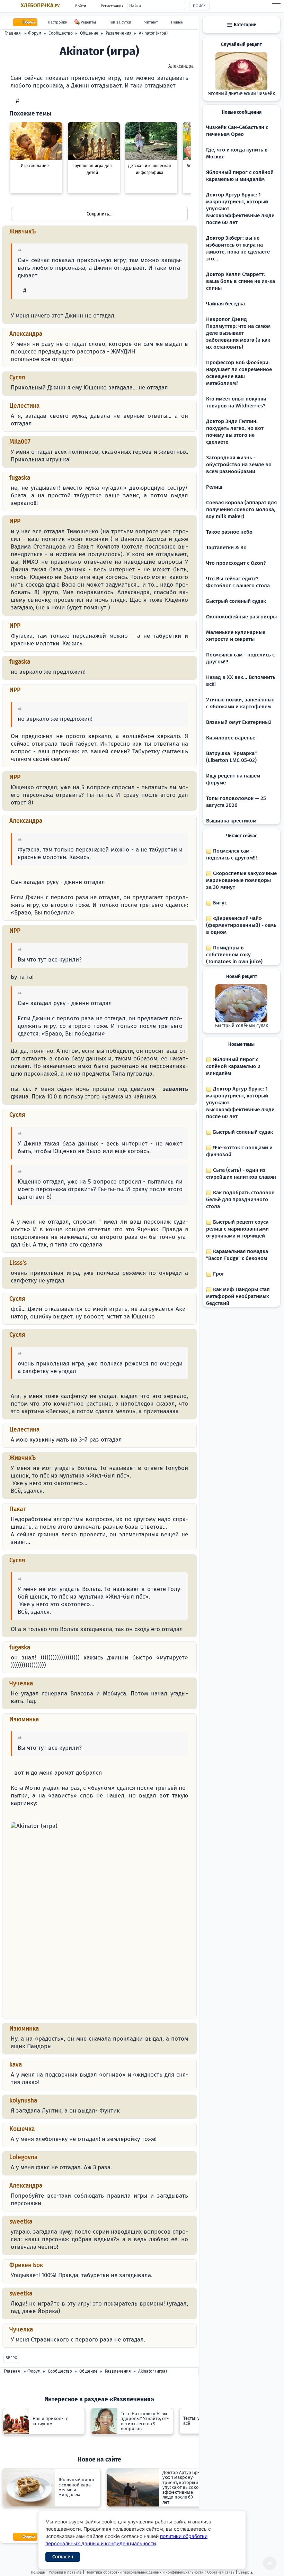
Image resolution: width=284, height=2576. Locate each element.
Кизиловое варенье (231, 738)
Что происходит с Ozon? (236, 563)
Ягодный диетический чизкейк (242, 94)
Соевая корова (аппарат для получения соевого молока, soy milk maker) (241, 509)
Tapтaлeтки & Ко (226, 548)
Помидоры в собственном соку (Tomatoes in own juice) (234, 955)
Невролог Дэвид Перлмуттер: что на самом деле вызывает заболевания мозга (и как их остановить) (238, 333)
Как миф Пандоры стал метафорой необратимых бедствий (238, 1296)
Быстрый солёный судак (236, 601)
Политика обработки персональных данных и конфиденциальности (144, 2572)
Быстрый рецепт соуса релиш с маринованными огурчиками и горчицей (237, 1229)
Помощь (38, 2572)
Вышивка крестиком (231, 821)
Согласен (63, 2557)
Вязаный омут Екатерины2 (239, 722)
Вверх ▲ (246, 2572)
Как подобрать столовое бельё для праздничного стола (240, 1199)
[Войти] (13, 101)
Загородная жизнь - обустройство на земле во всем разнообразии (239, 464)
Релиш (214, 487)
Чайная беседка (225, 304)
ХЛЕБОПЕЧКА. (40, 6)
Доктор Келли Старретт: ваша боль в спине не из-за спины (241, 281)
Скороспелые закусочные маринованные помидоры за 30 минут (241, 880)
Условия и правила (65, 2572)
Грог (218, 1274)
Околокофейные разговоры (241, 617)
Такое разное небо (229, 532)
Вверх (11, 2358)
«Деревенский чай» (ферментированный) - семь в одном (241, 925)
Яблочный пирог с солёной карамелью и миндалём (233, 1066)
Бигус (219, 903)
